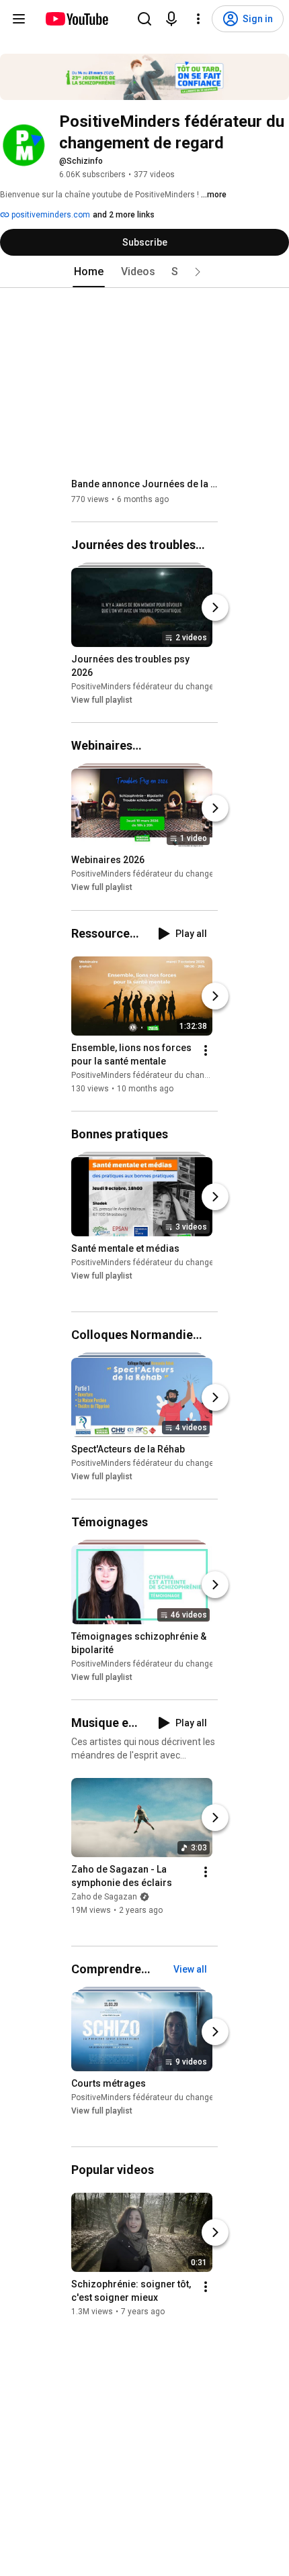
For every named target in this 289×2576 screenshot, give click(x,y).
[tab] (89, 272)
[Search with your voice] (171, 19)
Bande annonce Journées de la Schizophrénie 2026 (145, 484)
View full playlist (102, 700)
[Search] (144, 19)
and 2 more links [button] (124, 215)
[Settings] (198, 19)
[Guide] (19, 19)
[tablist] (144, 272)
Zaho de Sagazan (104, 1897)
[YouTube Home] (76, 19)
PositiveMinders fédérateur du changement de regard (171, 687)
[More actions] (206, 1050)
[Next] (215, 607)
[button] (198, 272)
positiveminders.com (50, 215)
